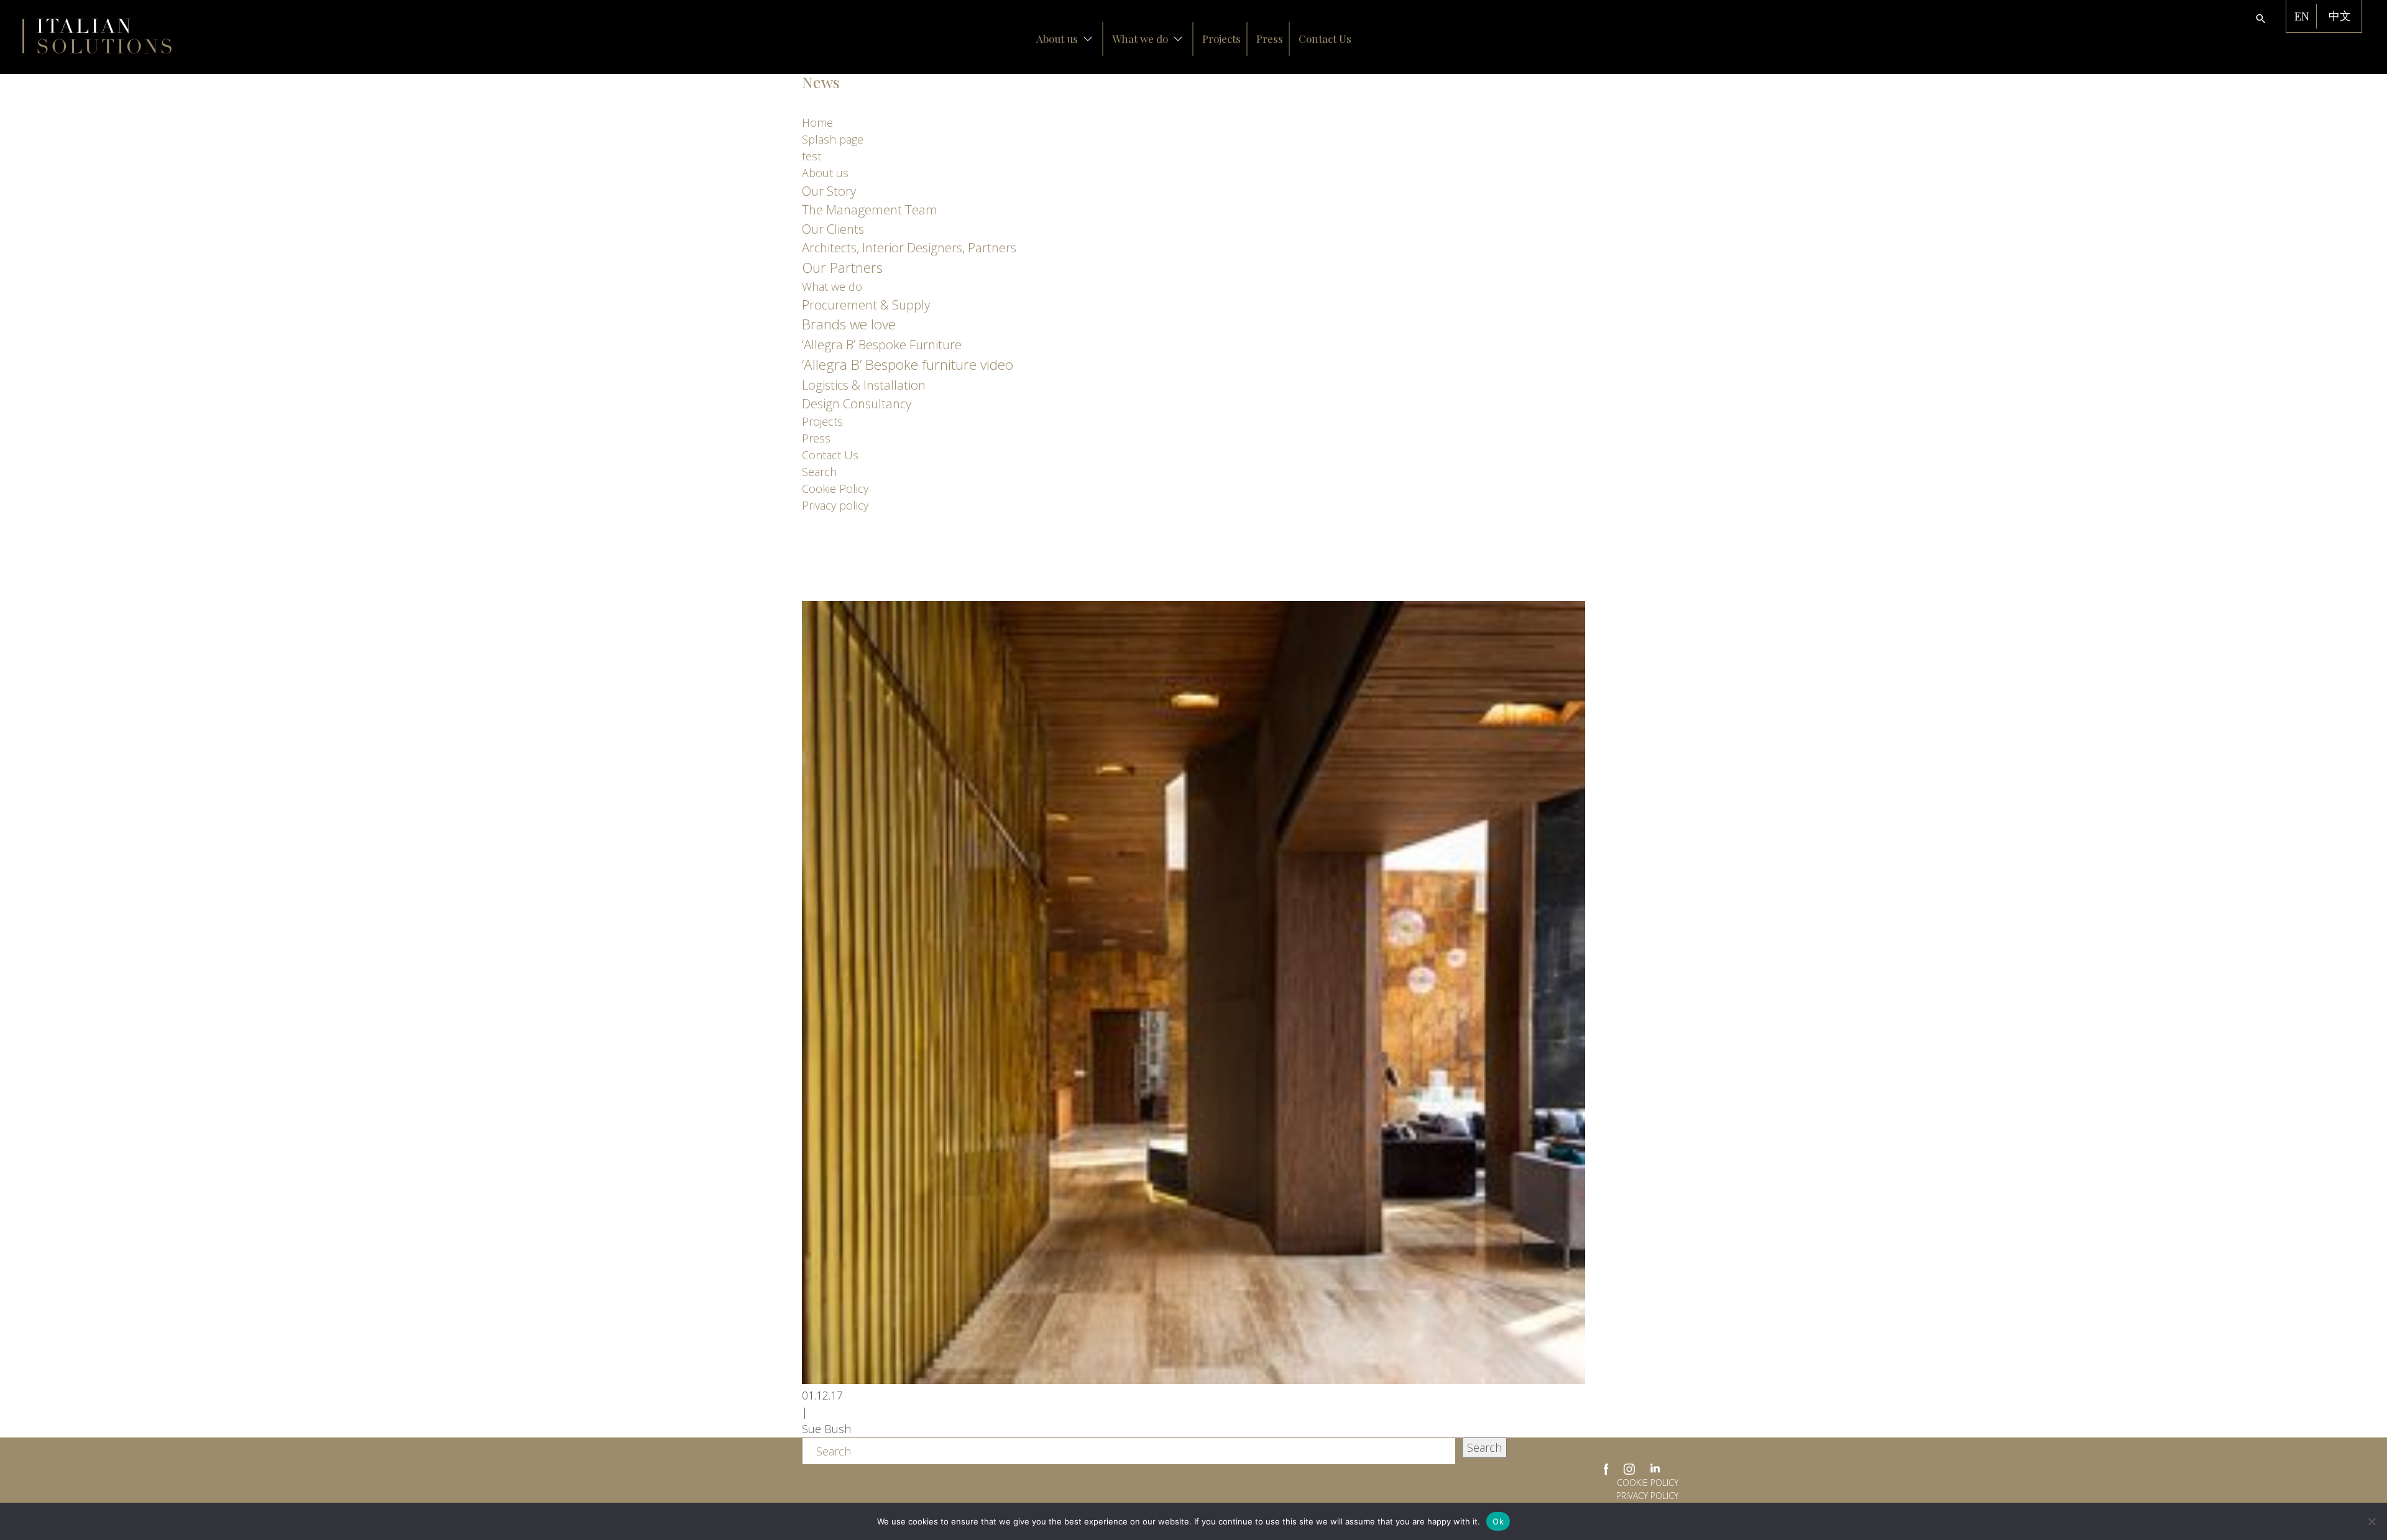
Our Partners (842, 268)
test (812, 156)
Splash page (833, 139)
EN (2302, 16)
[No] (2371, 1521)
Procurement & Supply (866, 305)
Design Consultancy (857, 403)
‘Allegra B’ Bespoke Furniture (882, 344)
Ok (1498, 1521)
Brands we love (849, 324)
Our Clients (833, 229)
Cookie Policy (835, 488)
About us (1057, 39)
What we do (1140, 39)
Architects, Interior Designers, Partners (909, 247)
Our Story (829, 191)
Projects (1221, 39)
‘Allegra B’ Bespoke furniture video (908, 364)
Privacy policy (835, 505)
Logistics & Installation (864, 385)
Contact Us (1325, 39)
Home (817, 122)
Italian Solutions (97, 36)
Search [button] (1484, 1447)
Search (819, 472)
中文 (2340, 16)
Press (1270, 39)
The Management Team (870, 209)
